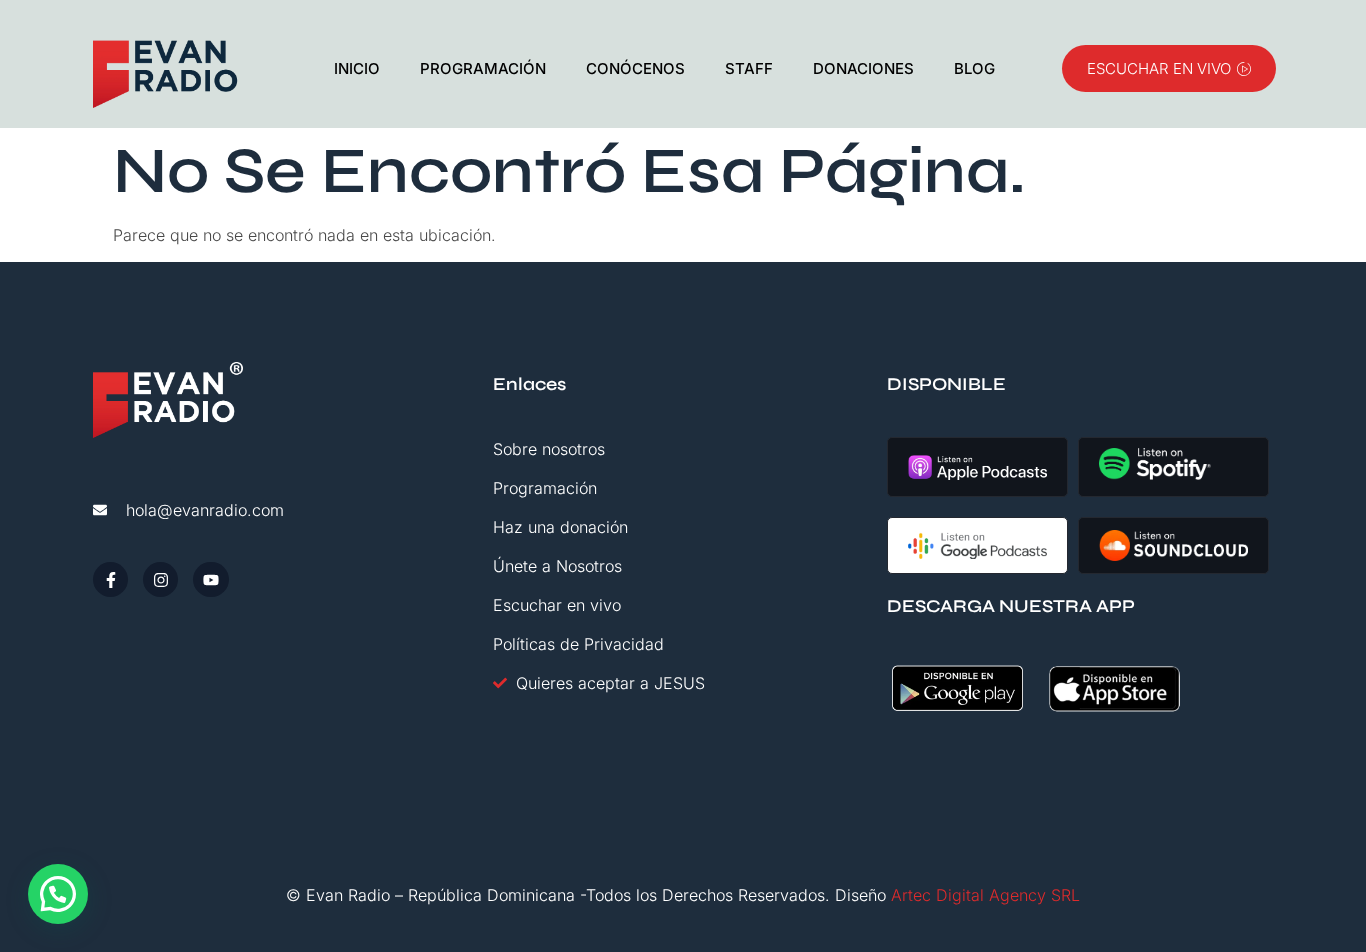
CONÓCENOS (635, 68)
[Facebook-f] (110, 579)
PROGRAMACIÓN (483, 68)
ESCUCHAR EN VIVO (1159, 68)
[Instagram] (160, 579)
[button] (58, 894)
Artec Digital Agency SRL (985, 895)
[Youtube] (210, 579)
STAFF (749, 68)
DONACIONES (863, 68)
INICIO (357, 68)
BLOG (974, 68)
